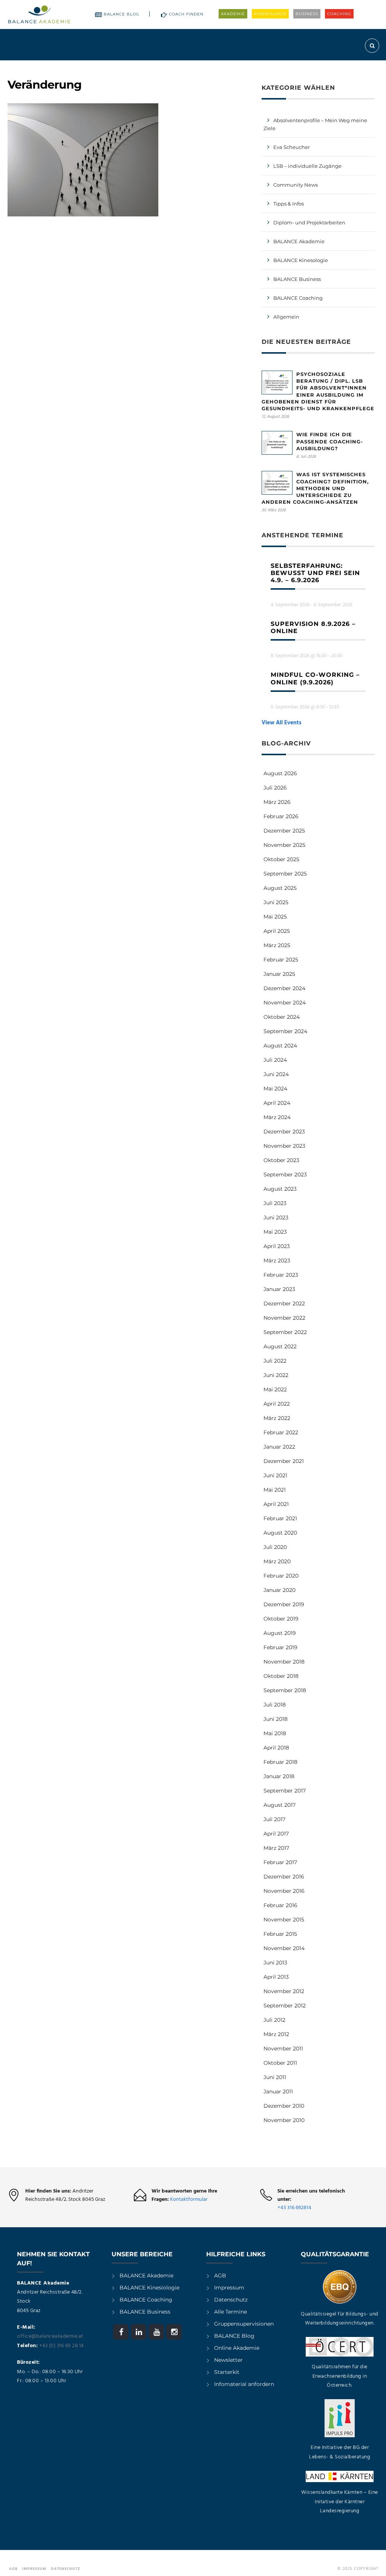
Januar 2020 (280, 1590)
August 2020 (280, 1533)
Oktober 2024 (282, 1017)
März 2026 (277, 802)
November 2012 (284, 1991)
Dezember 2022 (284, 1303)
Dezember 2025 (284, 831)
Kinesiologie (270, 14)
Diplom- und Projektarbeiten (309, 222)
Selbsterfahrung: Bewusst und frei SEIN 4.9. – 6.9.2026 (315, 573)
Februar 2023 (281, 1275)
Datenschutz (231, 2300)
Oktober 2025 (281, 859)
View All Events (282, 723)
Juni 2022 (276, 1375)
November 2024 (285, 1003)
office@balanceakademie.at (50, 2336)
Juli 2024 (275, 1060)
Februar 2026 (281, 816)
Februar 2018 (280, 1762)
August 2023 (280, 1189)
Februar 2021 (280, 1518)
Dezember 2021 (284, 1461)
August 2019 (280, 1633)
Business (307, 14)
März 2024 (277, 1117)
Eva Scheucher (292, 147)
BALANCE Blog (122, 14)
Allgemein (286, 317)
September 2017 (285, 1791)
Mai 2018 (275, 1733)
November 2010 (284, 2120)
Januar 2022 (279, 1447)
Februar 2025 (281, 960)
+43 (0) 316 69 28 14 (61, 2346)
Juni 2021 (275, 1475)
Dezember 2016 (284, 1877)
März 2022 (277, 1418)
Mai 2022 (275, 1389)
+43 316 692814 (294, 2208)
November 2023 (284, 1146)
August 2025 (280, 888)
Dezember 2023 (284, 1132)
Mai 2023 (275, 1232)
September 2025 (285, 874)
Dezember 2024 (284, 988)
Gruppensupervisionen (244, 2324)
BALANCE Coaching (298, 298)
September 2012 (285, 2006)
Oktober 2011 (280, 2063)
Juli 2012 (274, 2020)
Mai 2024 (275, 1089)
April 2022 (277, 1404)
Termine (205, 67)
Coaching (339, 14)
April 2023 (277, 1246)
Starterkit (227, 2372)
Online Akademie (237, 2348)
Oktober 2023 (281, 1160)
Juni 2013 (275, 1963)
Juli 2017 (274, 1819)
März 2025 (277, 945)
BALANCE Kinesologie (301, 260)
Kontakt (363, 67)
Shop (336, 67)
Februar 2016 (280, 1905)
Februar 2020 (281, 1576)
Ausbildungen (106, 67)
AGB (220, 2275)
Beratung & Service (252, 67)
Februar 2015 (280, 1934)
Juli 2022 (275, 1361)
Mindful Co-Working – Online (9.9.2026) (315, 678)
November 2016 (284, 1891)
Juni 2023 (276, 1217)
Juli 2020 (275, 1547)
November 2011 (283, 2049)
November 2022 (284, 1318)
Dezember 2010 (284, 2106)
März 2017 (276, 1848)
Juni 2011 (275, 2077)
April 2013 (276, 1977)
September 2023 (285, 1175)
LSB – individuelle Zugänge (307, 166)
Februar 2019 (280, 1647)
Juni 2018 (276, 1719)
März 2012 (276, 2034)
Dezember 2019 (284, 1604)
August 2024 (280, 1046)
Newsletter (228, 2360)
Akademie (233, 14)
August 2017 (280, 1805)
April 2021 (276, 1504)
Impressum (229, 2288)
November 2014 (284, 1948)
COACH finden (186, 14)
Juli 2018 (275, 1705)
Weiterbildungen (160, 67)
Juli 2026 (275, 788)
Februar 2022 (281, 1432)
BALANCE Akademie (299, 241)
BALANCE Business (297, 279)
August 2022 (280, 1346)
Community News (296, 185)
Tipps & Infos (289, 204)
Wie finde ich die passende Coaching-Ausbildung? (330, 441)
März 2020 (277, 1561)
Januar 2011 (278, 2091)
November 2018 (284, 1662)
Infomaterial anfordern (244, 2384)
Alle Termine (231, 2312)
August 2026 (280, 773)
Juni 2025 (276, 902)
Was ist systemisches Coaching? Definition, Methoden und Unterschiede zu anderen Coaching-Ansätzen (315, 488)
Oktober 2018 (281, 1676)
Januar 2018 (279, 1776)
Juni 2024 (276, 1074)
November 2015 (284, 1920)
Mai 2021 (275, 1490)
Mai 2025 (275, 917)
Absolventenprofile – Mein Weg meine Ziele (315, 124)
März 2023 (277, 1260)
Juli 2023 (275, 1203)
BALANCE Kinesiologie (149, 2288)
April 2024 (277, 1103)
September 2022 (285, 1332)
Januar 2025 (279, 974)
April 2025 (277, 931)
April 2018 (276, 1748)
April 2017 (276, 1834)
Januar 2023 (279, 1289)
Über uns (300, 67)
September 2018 (285, 1690)
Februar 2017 (280, 1862)
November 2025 (284, 845)
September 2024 (285, 1031)
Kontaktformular (189, 2200)
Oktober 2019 (281, 1619)
